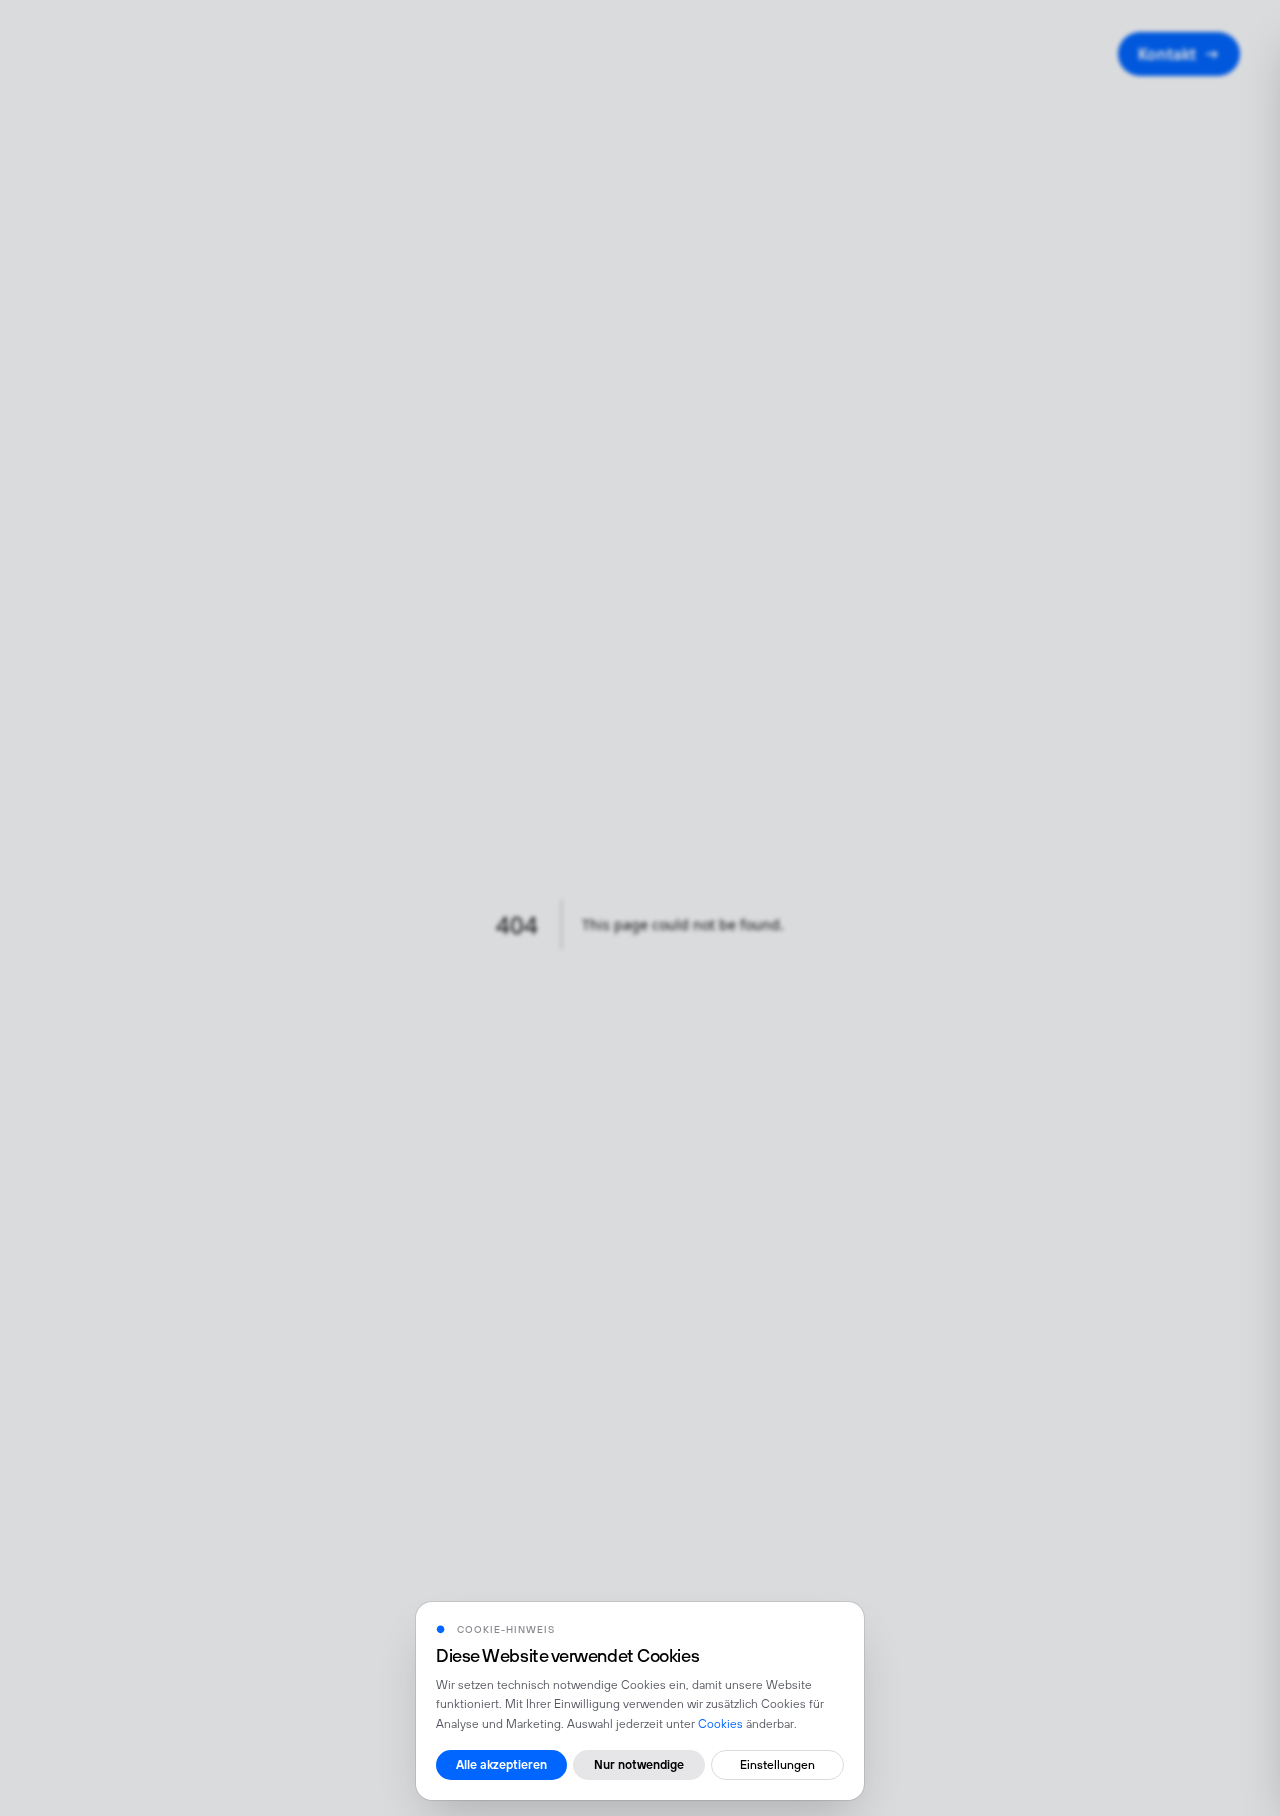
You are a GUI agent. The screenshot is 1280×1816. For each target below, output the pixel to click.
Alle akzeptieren (501, 1765)
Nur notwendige (639, 1765)
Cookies (720, 1724)
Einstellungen (777, 1765)
